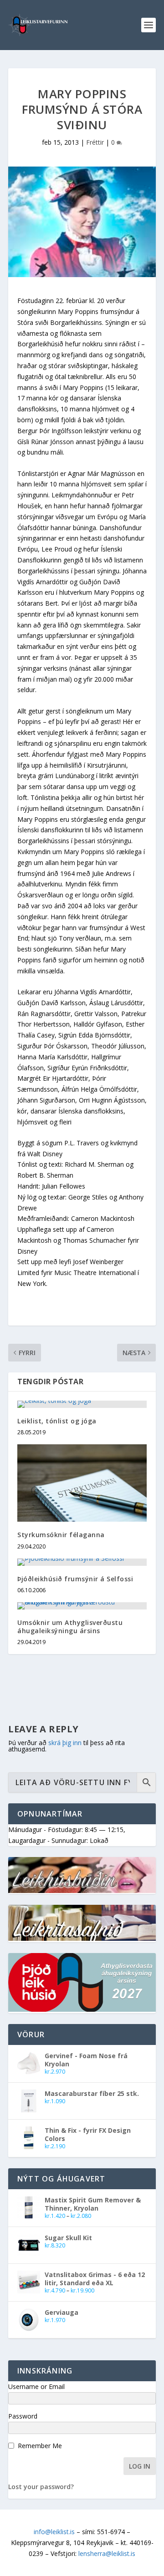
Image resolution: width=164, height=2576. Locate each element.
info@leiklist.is (54, 2532)
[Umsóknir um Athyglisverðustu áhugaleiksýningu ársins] (82, 1606)
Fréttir (95, 142)
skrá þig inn (65, 1743)
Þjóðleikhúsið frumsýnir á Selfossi (75, 1579)
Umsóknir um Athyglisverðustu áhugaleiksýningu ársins (70, 1627)
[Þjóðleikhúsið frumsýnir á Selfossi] (82, 1562)
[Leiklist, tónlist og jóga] (82, 1404)
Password (23, 2416)
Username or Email (36, 2386)
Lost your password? (41, 2487)
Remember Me (40, 2446)
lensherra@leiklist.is (107, 2553)
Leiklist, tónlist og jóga (57, 1421)
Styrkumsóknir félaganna (61, 1535)
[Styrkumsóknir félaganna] (82, 1483)
